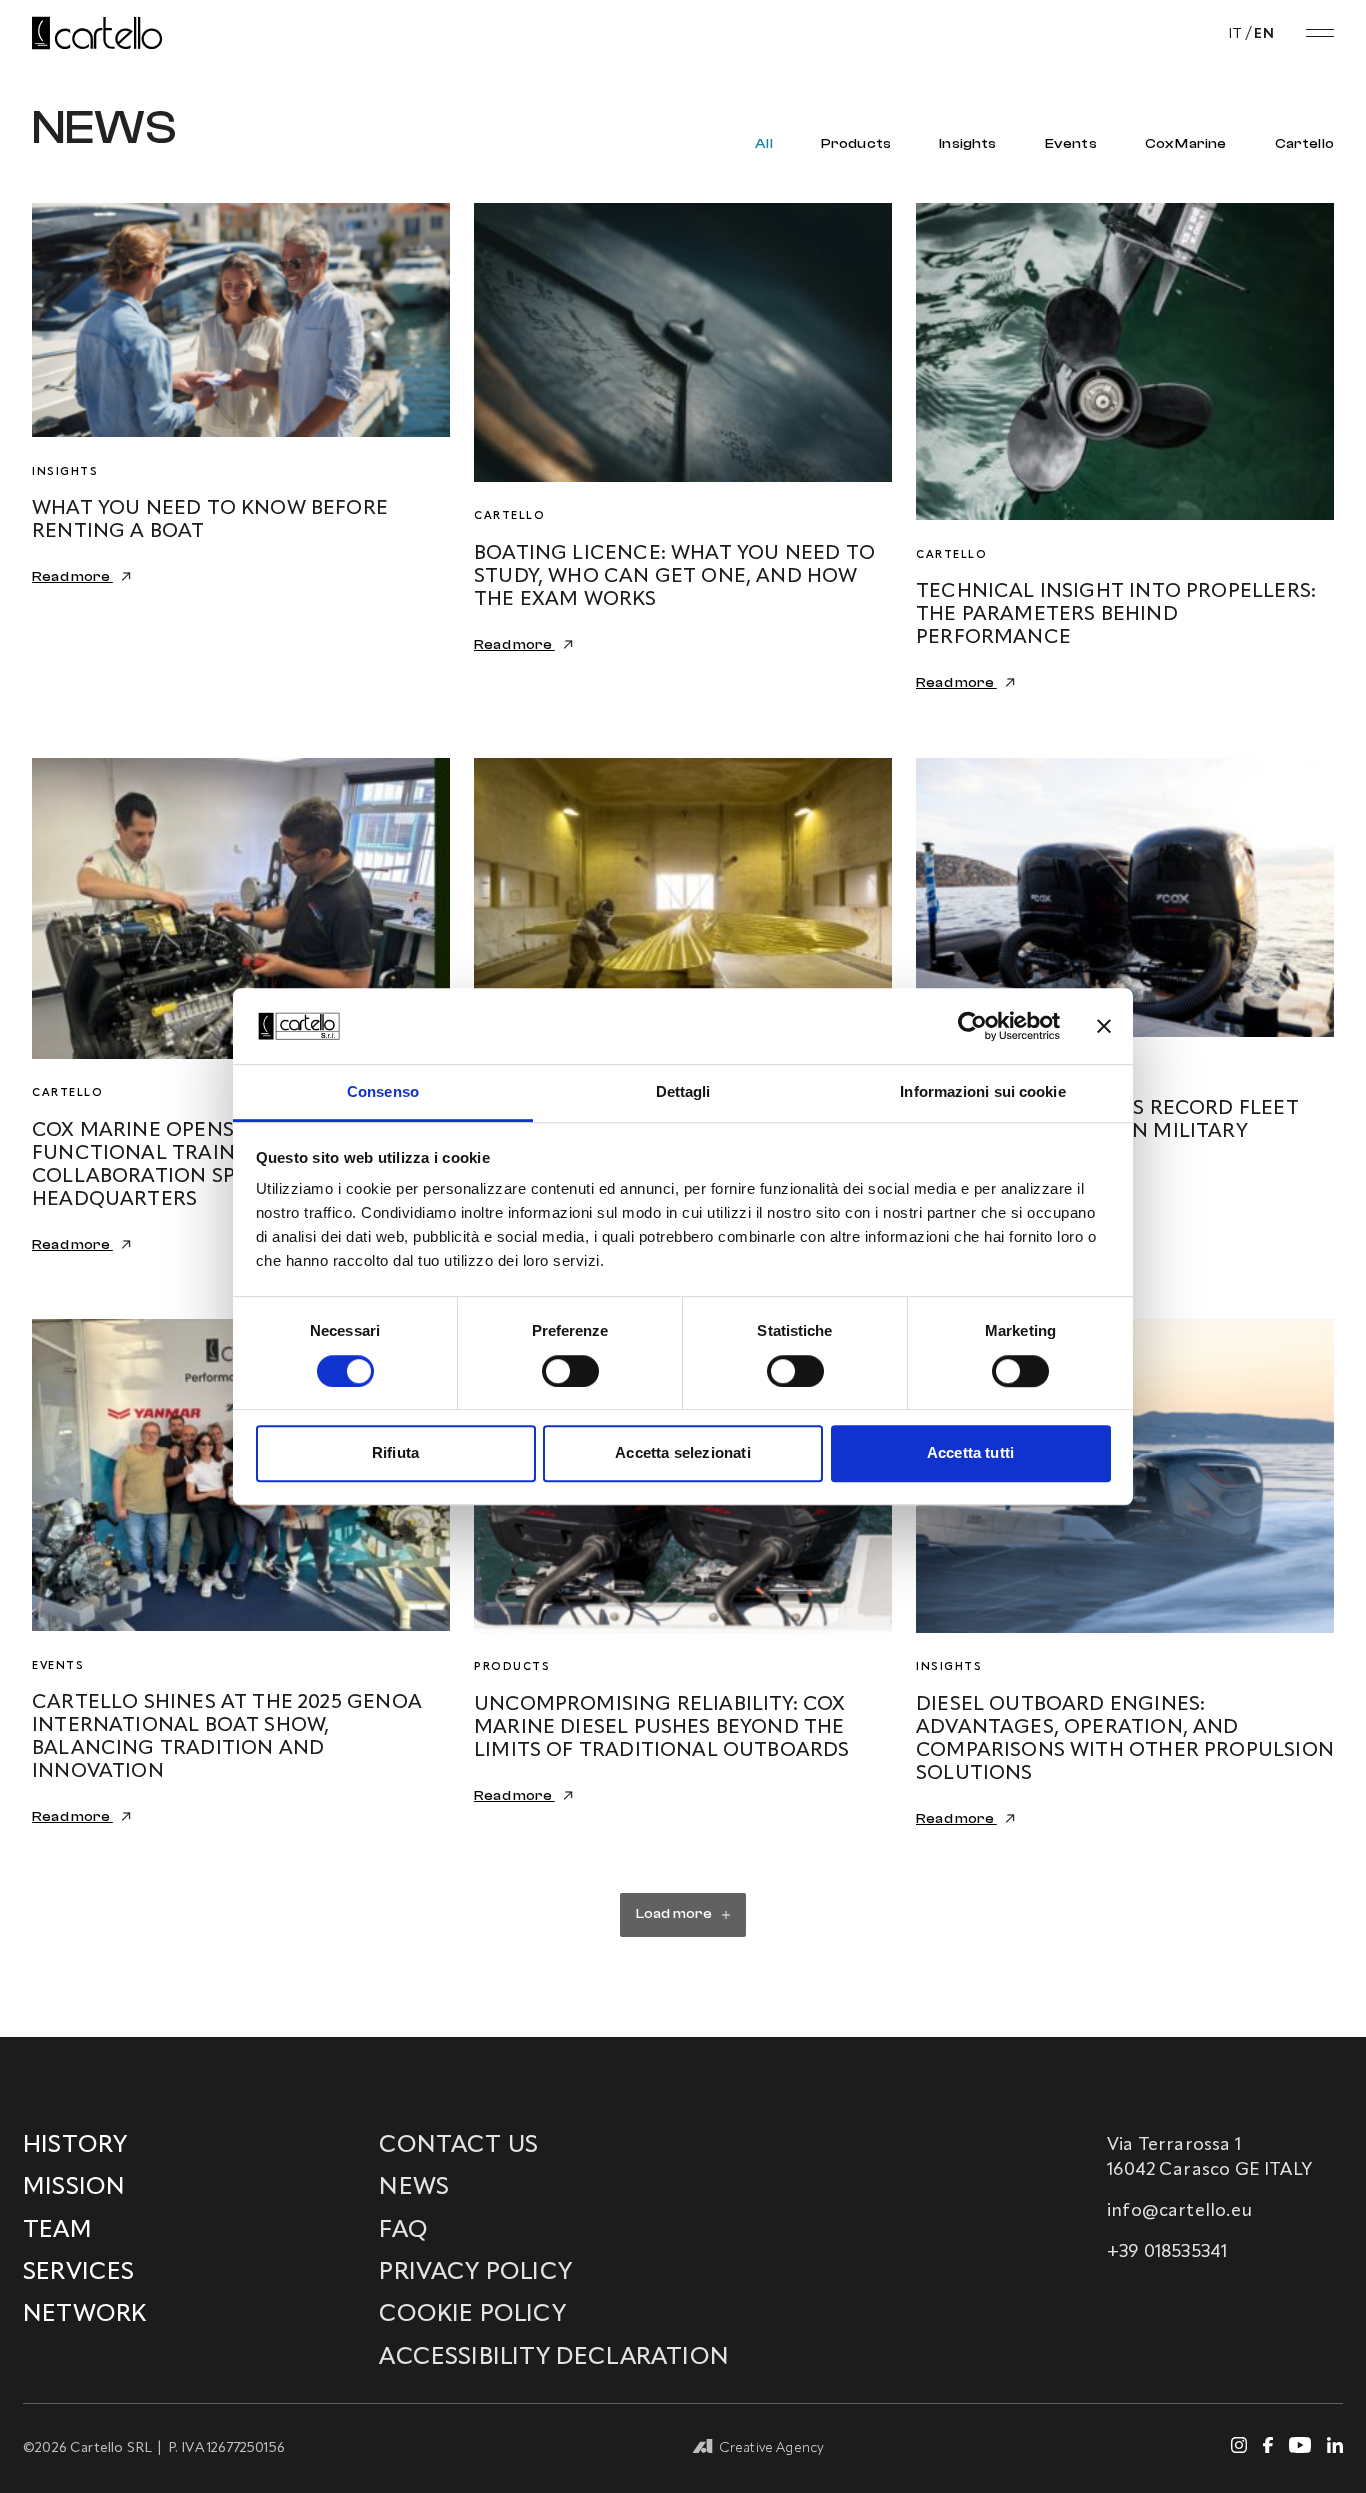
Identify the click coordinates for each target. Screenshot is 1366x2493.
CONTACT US (458, 2146)
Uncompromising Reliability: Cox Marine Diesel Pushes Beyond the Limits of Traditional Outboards (662, 1728)
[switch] (570, 1371)
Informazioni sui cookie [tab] (982, 1092)
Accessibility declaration (554, 2358)
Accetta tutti (970, 1452)
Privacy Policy (475, 2273)
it (1235, 34)
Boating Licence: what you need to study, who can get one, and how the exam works (674, 577)
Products (856, 144)
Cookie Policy (472, 2315)
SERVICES (78, 2273)
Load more (674, 1914)
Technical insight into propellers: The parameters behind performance (1116, 615)
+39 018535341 (1167, 2252)
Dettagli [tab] (683, 1092)
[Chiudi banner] (1104, 1026)
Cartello (1304, 144)
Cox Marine (1186, 144)
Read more (72, 577)
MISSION (74, 2188)
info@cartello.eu (1179, 2211)
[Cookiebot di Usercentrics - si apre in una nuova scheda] (972, 1026)
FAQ (403, 2231)
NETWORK (84, 2315)
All (764, 144)
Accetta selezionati (682, 1452)
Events (1071, 144)
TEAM (57, 2231)
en (1264, 34)
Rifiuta (395, 1452)
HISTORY (75, 2146)
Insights (967, 144)
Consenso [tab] (383, 1092)
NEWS (414, 2188)
